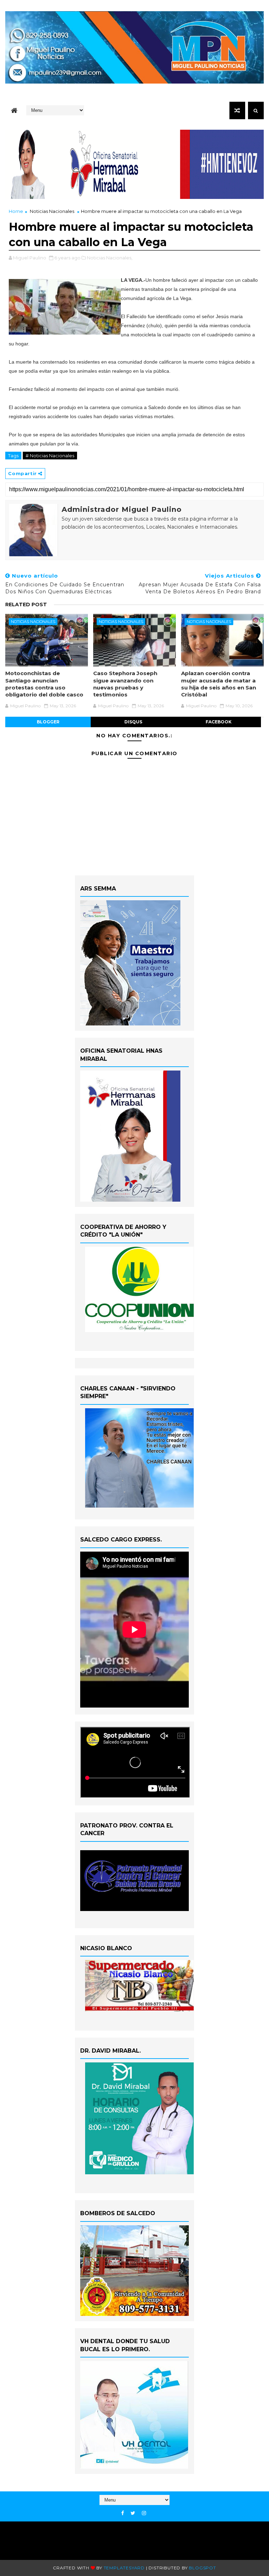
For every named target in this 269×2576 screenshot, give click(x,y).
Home (16, 211)
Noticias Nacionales (52, 211)
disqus (133, 722)
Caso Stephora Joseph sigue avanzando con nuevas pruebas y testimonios (125, 684)
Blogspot (202, 2568)
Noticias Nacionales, (110, 258)
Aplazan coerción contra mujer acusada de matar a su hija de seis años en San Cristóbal (219, 684)
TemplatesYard (124, 2568)
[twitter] (133, 2513)
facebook (219, 722)
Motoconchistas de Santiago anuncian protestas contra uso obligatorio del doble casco (44, 684)
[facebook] (123, 2513)
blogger (48, 722)
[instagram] (144, 2513)
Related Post (26, 604)
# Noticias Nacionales (50, 456)
